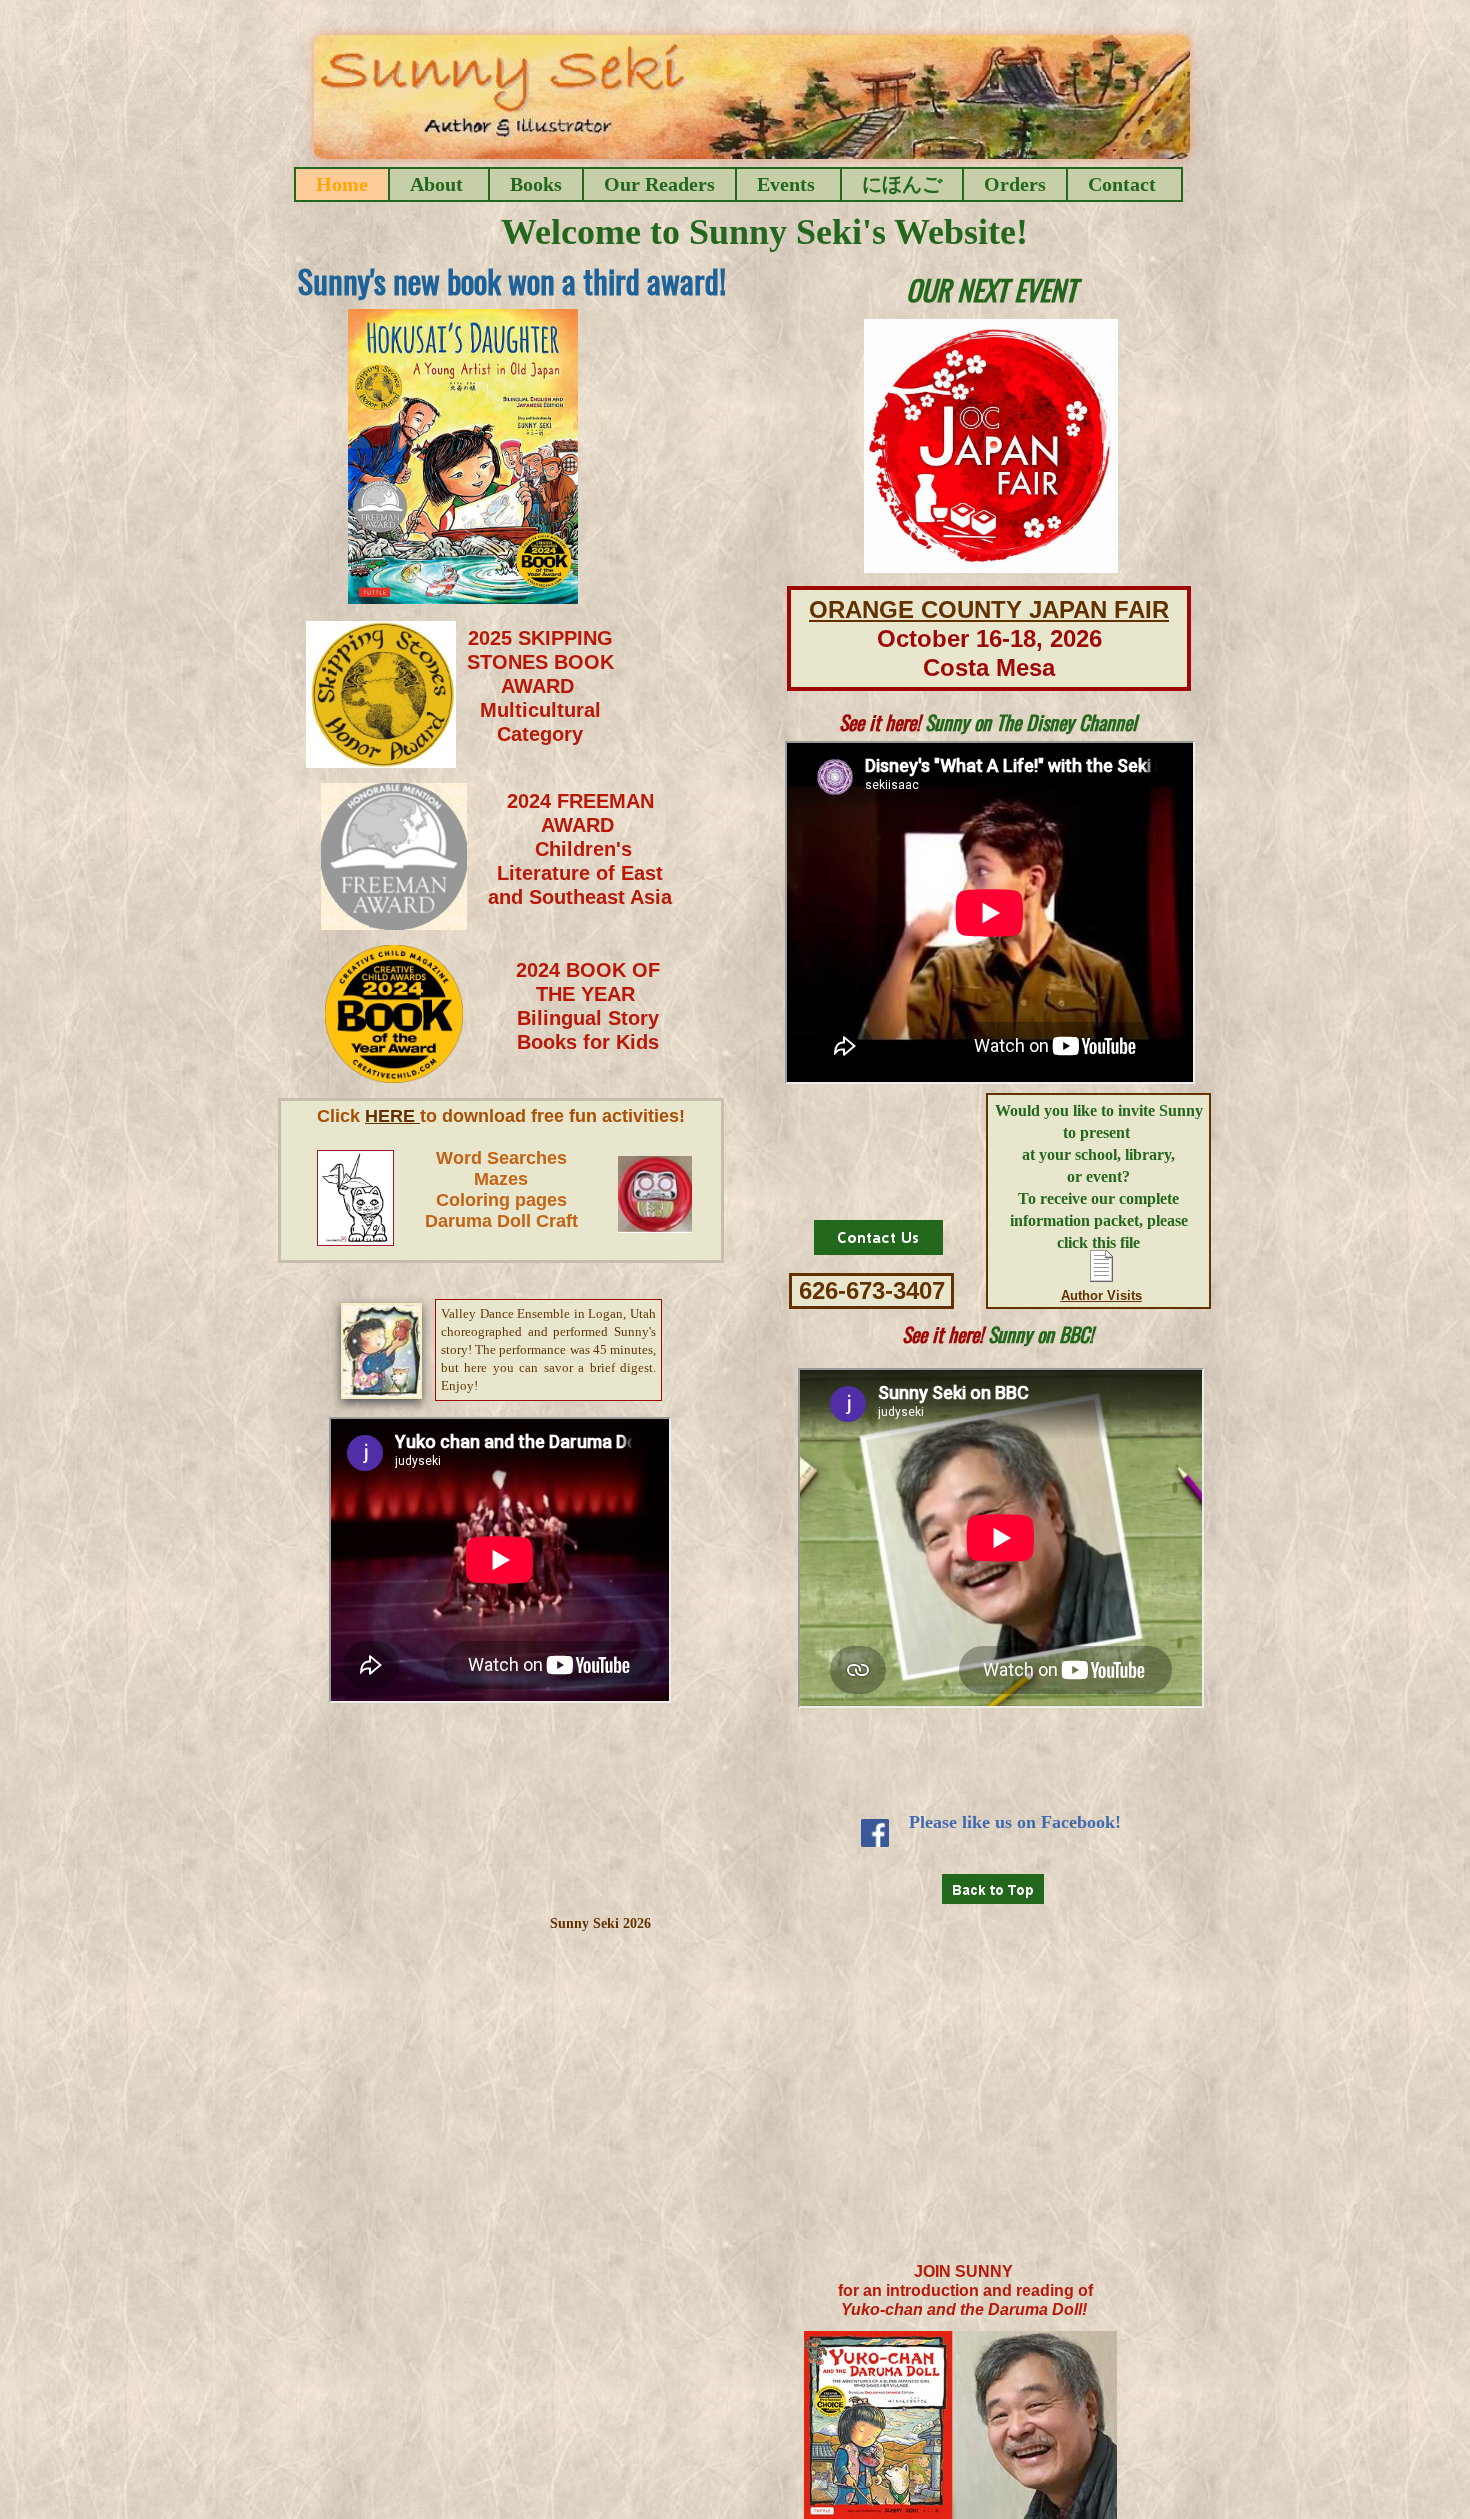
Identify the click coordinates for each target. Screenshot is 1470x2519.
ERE (399, 1116)
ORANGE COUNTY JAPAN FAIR (989, 609)
